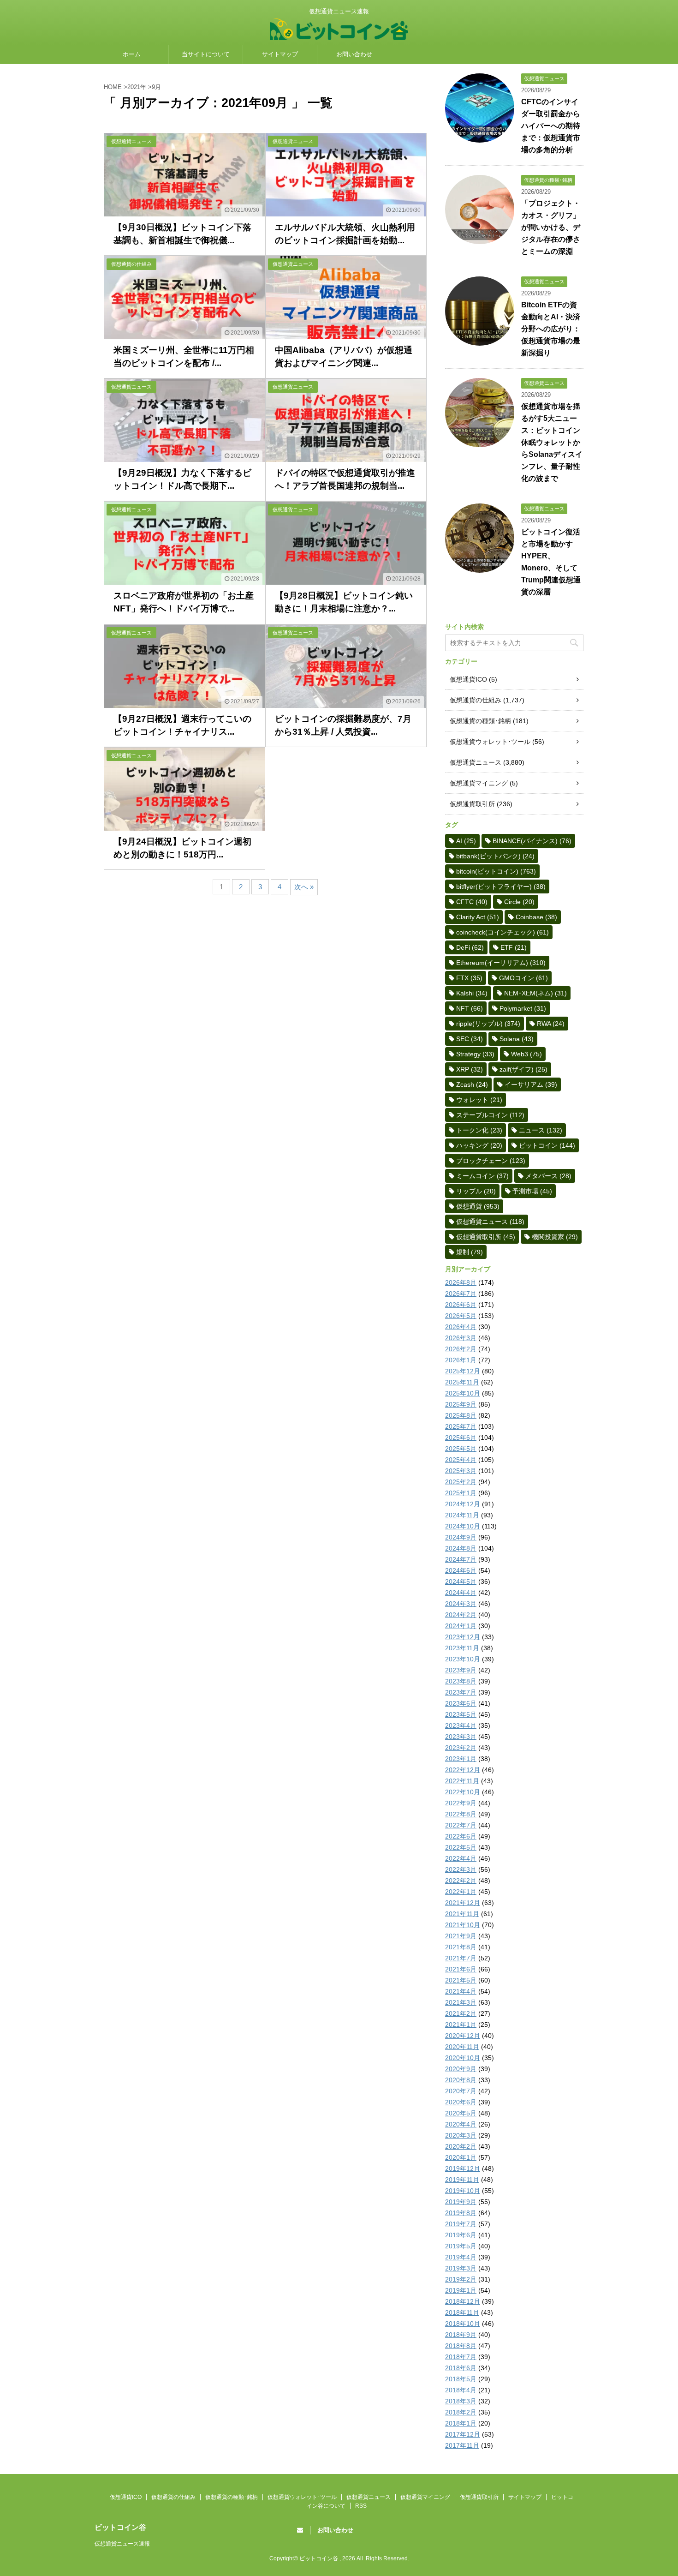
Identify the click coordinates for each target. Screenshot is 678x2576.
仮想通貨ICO (468, 679)
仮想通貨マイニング (479, 783)
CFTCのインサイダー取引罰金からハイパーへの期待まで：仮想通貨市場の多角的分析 (551, 126)
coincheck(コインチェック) (503, 932)
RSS (361, 2506)
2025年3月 (461, 1471)
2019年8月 (461, 2213)
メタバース (548, 1176)
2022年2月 (461, 1881)
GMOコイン (523, 978)
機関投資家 (555, 1237)
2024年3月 (461, 1604)
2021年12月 (463, 1903)
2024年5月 (461, 1582)
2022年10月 (463, 1792)
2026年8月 (461, 1282)
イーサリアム (531, 1084)
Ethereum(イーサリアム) (501, 963)
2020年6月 (461, 2102)
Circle (519, 902)
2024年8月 (461, 1548)
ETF (514, 947)
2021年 (137, 87)
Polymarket (523, 1008)
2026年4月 (461, 1327)
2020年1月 (461, 2157)
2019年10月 (463, 2191)
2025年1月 (461, 1493)
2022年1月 (461, 1892)
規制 (470, 1252)
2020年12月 (463, 2036)
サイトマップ (280, 54)
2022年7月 (461, 1825)
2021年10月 (463, 1925)
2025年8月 (461, 1415)
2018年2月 (461, 2412)
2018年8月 (461, 2346)
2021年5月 (461, 1980)
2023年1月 (461, 1759)
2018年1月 (461, 2423)
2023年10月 (463, 1659)
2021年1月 (461, 2025)
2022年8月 (461, 1814)
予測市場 (532, 1191)
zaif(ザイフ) (523, 1069)
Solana (517, 1039)
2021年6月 (461, 1969)
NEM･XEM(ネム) (535, 993)
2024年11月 (462, 1515)
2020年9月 (461, 2069)
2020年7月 (461, 2091)
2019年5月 (461, 2246)
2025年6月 (461, 1438)
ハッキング (479, 1145)
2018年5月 (461, 2379)
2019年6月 (461, 2235)
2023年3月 (461, 1737)
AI (466, 841)
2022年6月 (461, 1836)
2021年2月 (461, 2013)
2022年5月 (461, 1847)
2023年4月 (461, 1725)
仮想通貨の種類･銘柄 (480, 721)
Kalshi (472, 993)
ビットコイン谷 (120, 2527)
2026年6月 (461, 1305)
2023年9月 (461, 1670)
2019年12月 (463, 2169)
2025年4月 (461, 1460)
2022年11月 (462, 1781)
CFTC (472, 902)
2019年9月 (461, 2202)
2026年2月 (461, 1349)
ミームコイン (482, 1176)
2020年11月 (462, 2047)
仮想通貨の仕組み (476, 700)
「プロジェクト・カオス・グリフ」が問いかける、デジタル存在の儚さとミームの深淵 (551, 227)
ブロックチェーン (491, 1161)
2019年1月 (461, 2290)
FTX (469, 978)
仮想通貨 (478, 1206)
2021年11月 (462, 1914)
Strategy (475, 1054)
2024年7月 (461, 1559)
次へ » (304, 887)
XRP (470, 1069)
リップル (476, 1191)
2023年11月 (462, 1648)
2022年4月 (461, 1858)
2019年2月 (461, 2279)
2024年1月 (461, 1626)
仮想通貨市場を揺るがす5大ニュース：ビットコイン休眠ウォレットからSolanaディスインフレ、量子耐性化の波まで (552, 442)
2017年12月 (463, 2434)
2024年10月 (463, 1526)
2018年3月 (461, 2401)
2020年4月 (461, 2124)
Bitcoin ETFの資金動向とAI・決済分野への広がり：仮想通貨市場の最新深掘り (551, 329)
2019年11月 (462, 2180)
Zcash (472, 1084)
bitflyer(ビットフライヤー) (501, 887)
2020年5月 (461, 2113)
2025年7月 (461, 1426)
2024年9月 (461, 1537)
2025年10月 (463, 1393)
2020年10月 (463, 2058)
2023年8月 (461, 1681)
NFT (470, 1008)
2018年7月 (461, 2357)
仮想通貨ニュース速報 (122, 2544)
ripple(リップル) (488, 1024)
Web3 (526, 1054)
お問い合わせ (354, 54)
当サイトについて (206, 54)
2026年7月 (461, 1294)
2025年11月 (462, 1382)
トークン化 (479, 1130)
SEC (470, 1039)
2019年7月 (461, 2224)
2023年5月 (461, 1714)
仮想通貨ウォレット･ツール (490, 742)
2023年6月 (461, 1703)
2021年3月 (461, 2002)
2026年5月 (461, 1316)
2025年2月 (461, 1482)
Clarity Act (478, 917)
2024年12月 (463, 1504)
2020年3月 (461, 2135)
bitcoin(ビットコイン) (496, 871)
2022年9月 (461, 1803)
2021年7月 (461, 1958)
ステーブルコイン (490, 1115)
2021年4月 (461, 1991)
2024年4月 (461, 1593)
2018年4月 (461, 2390)
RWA (551, 1024)
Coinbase (536, 917)
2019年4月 (461, 2257)
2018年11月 (462, 2312)
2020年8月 (461, 2080)
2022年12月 (463, 1770)
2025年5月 (461, 1449)
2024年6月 (461, 1570)
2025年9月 (461, 1404)
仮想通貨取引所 (472, 804)
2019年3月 (461, 2268)
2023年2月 (461, 1748)
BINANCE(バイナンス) (532, 841)
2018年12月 (463, 2301)
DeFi (470, 947)
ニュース (541, 1130)
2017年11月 (462, 2445)
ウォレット (479, 1100)
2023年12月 (463, 1637)
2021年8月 (461, 1947)
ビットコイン (547, 1145)
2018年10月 (463, 2324)
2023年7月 (461, 1692)
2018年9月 (461, 2335)
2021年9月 (461, 1936)
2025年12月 (463, 1371)
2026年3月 (461, 1338)
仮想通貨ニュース (476, 762)
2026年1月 (461, 1360)
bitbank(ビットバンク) (495, 856)
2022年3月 (461, 1869)
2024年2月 (461, 1615)
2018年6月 (461, 2368)
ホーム (132, 54)
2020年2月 (461, 2146)
